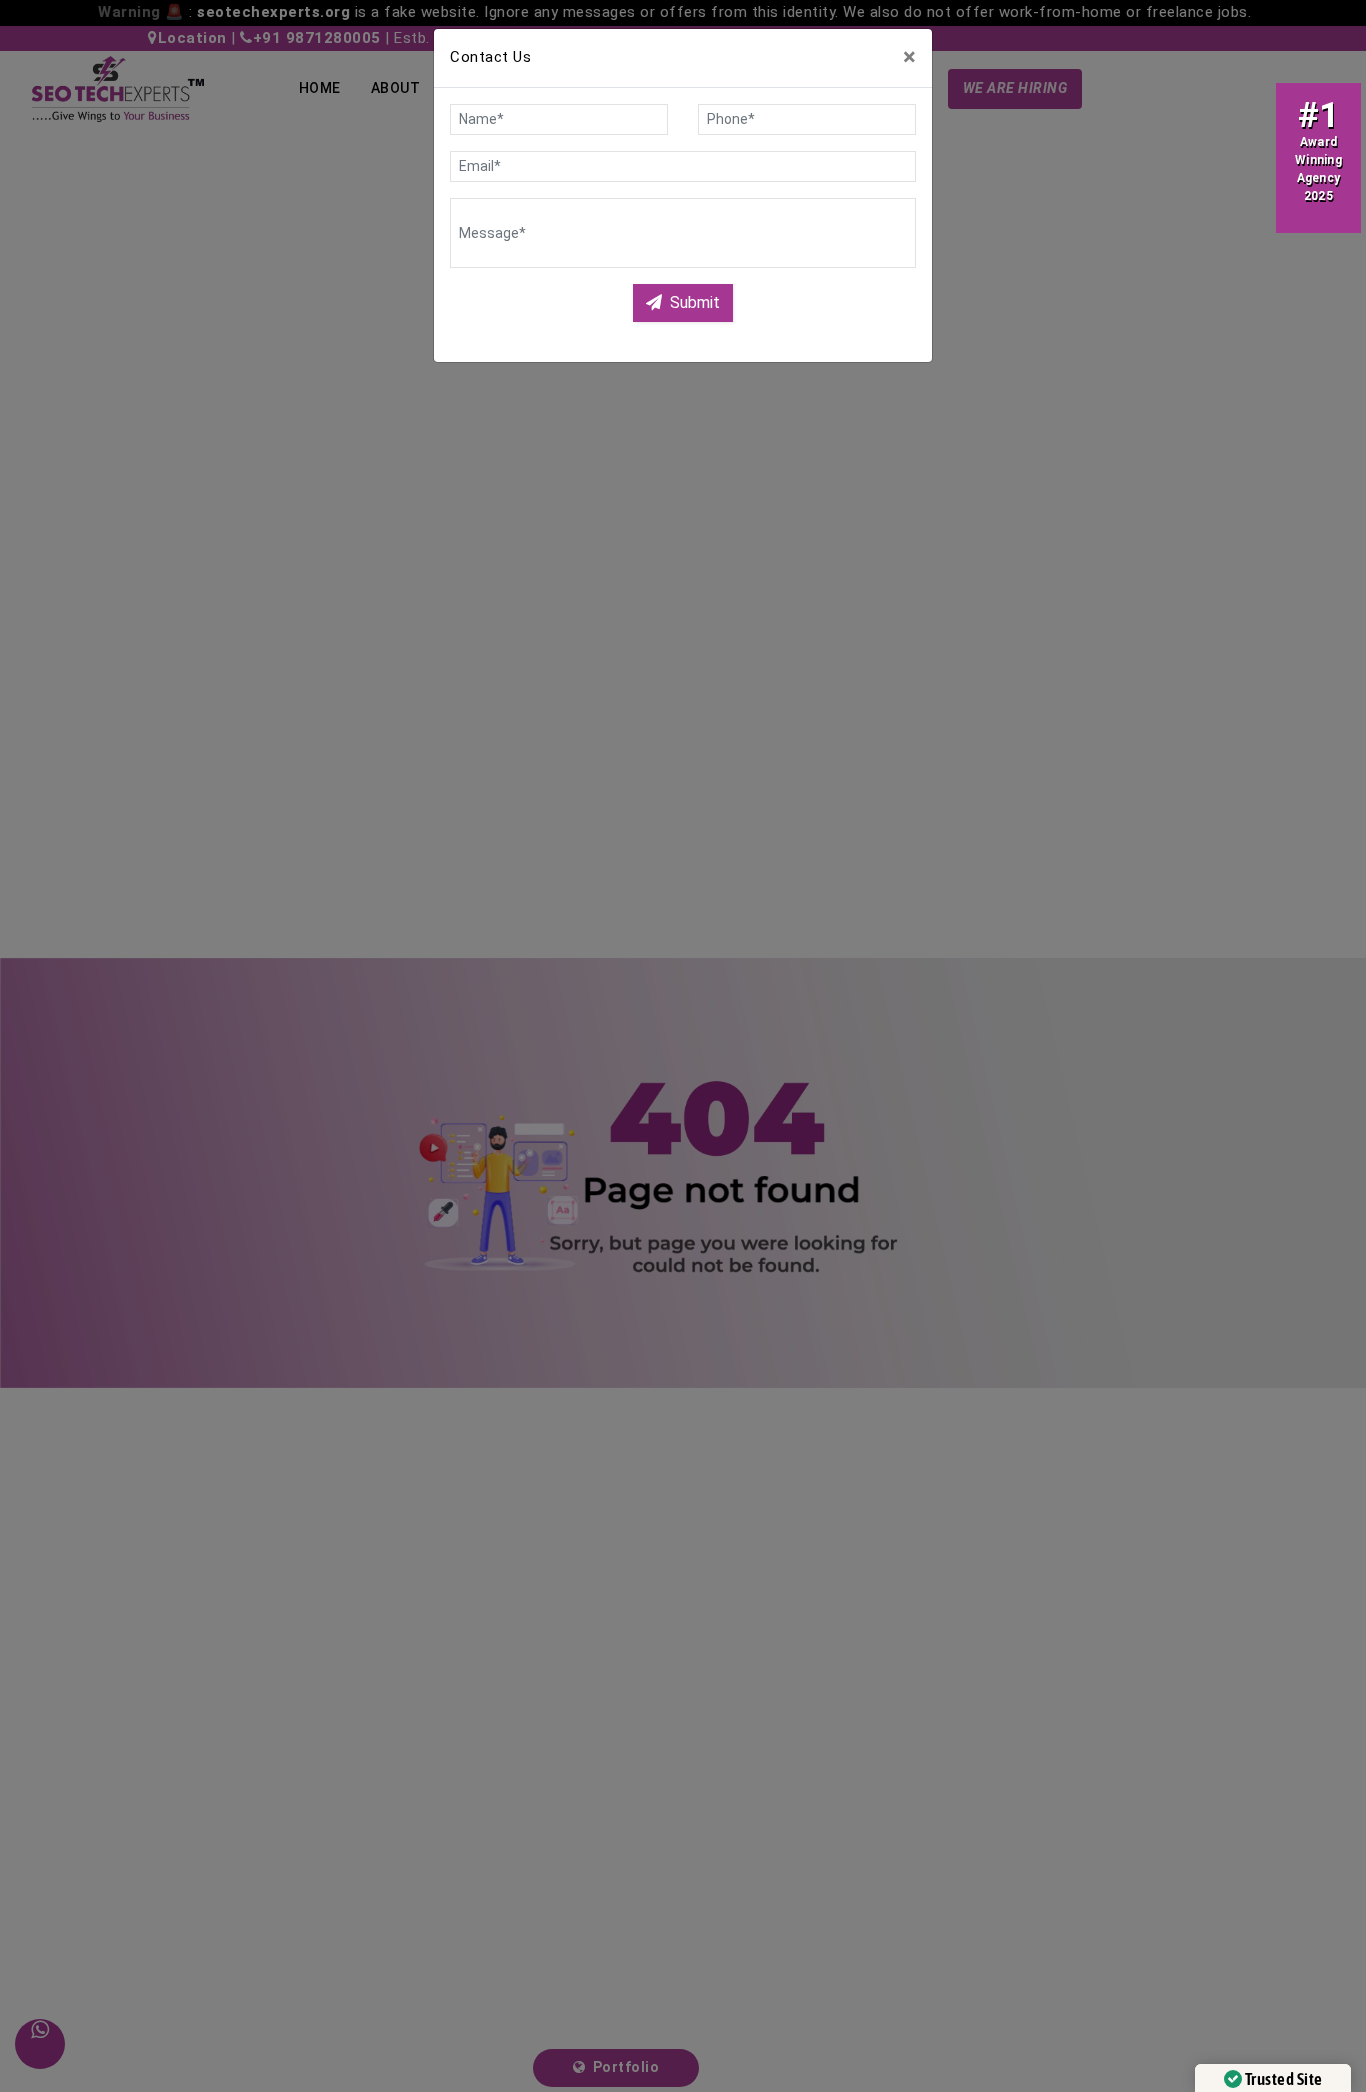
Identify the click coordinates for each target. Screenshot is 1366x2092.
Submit (695, 302)
